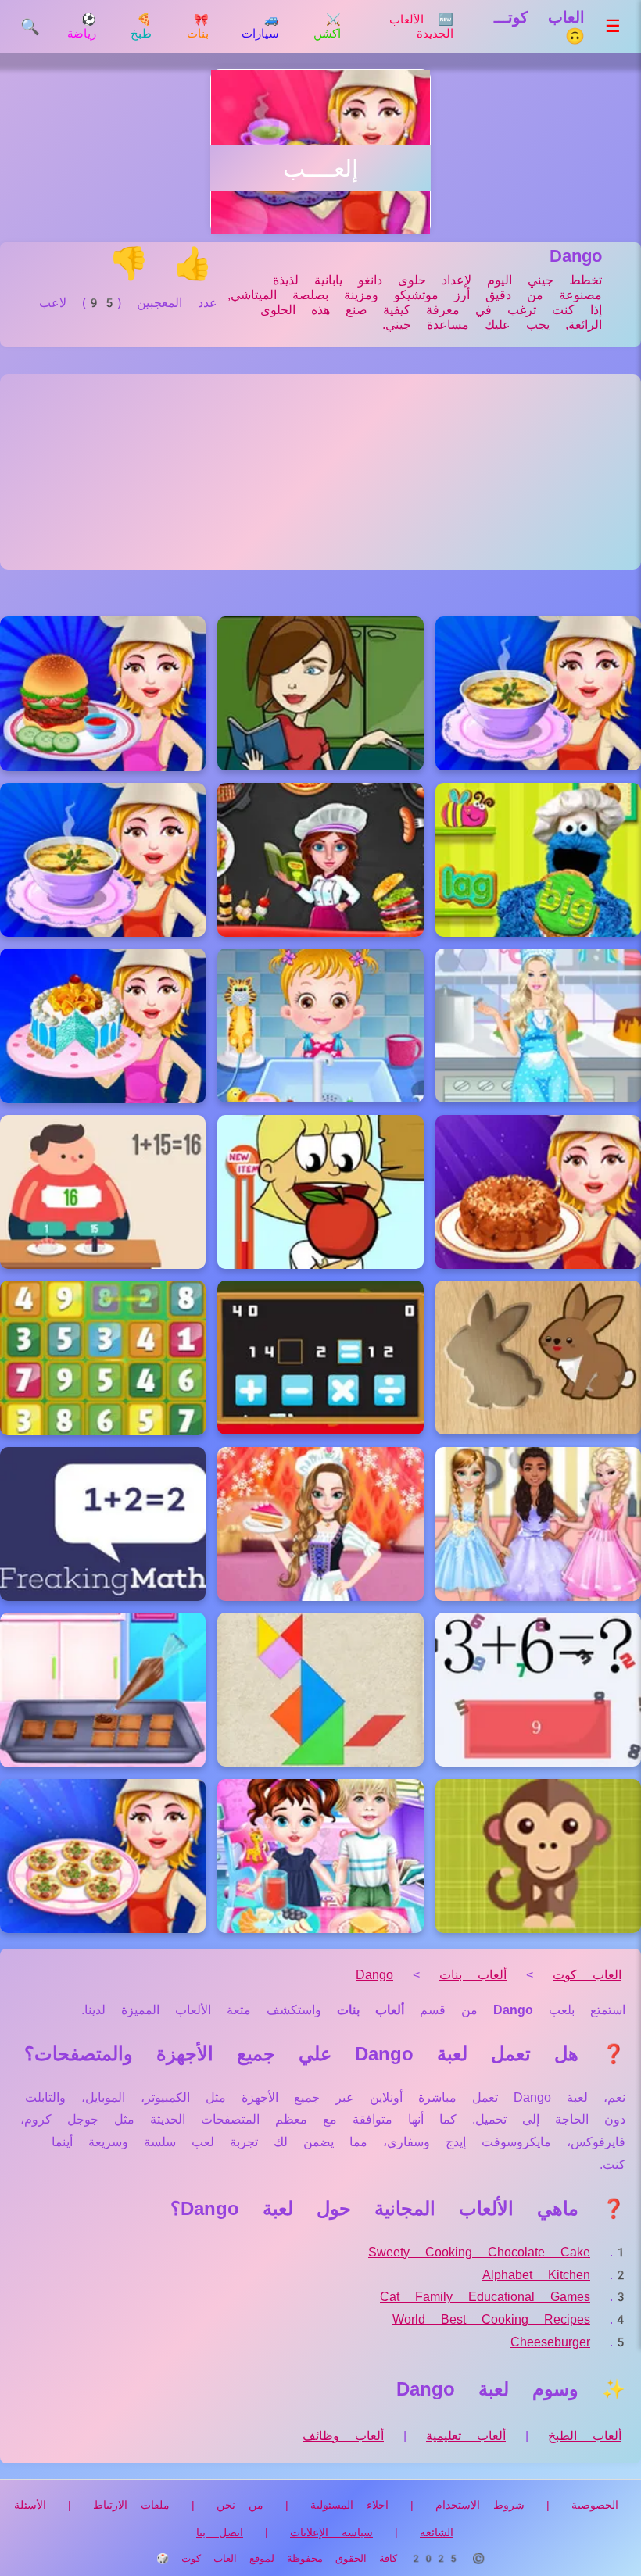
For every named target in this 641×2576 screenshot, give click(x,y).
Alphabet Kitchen (536, 2275)
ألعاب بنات (473, 1975)
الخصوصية (595, 2505)
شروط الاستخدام (480, 2505)
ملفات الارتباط (131, 2505)
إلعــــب (320, 168)
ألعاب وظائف (343, 2436)
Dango (374, 1975)
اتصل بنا (220, 2532)
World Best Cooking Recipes (491, 2319)
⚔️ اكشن (327, 27)
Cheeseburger (550, 2342)
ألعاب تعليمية (466, 2436)
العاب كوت (587, 1975)
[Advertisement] (320, 472)
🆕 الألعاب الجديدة (421, 27)
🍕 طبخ (141, 27)
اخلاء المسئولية (349, 2505)
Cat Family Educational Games (485, 2297)
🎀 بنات (198, 27)
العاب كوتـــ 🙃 (539, 27)
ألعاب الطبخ (585, 2436)
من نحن (240, 2505)
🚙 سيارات (260, 27)
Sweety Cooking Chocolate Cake (479, 2252)
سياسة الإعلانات (331, 2532)
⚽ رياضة (82, 27)
